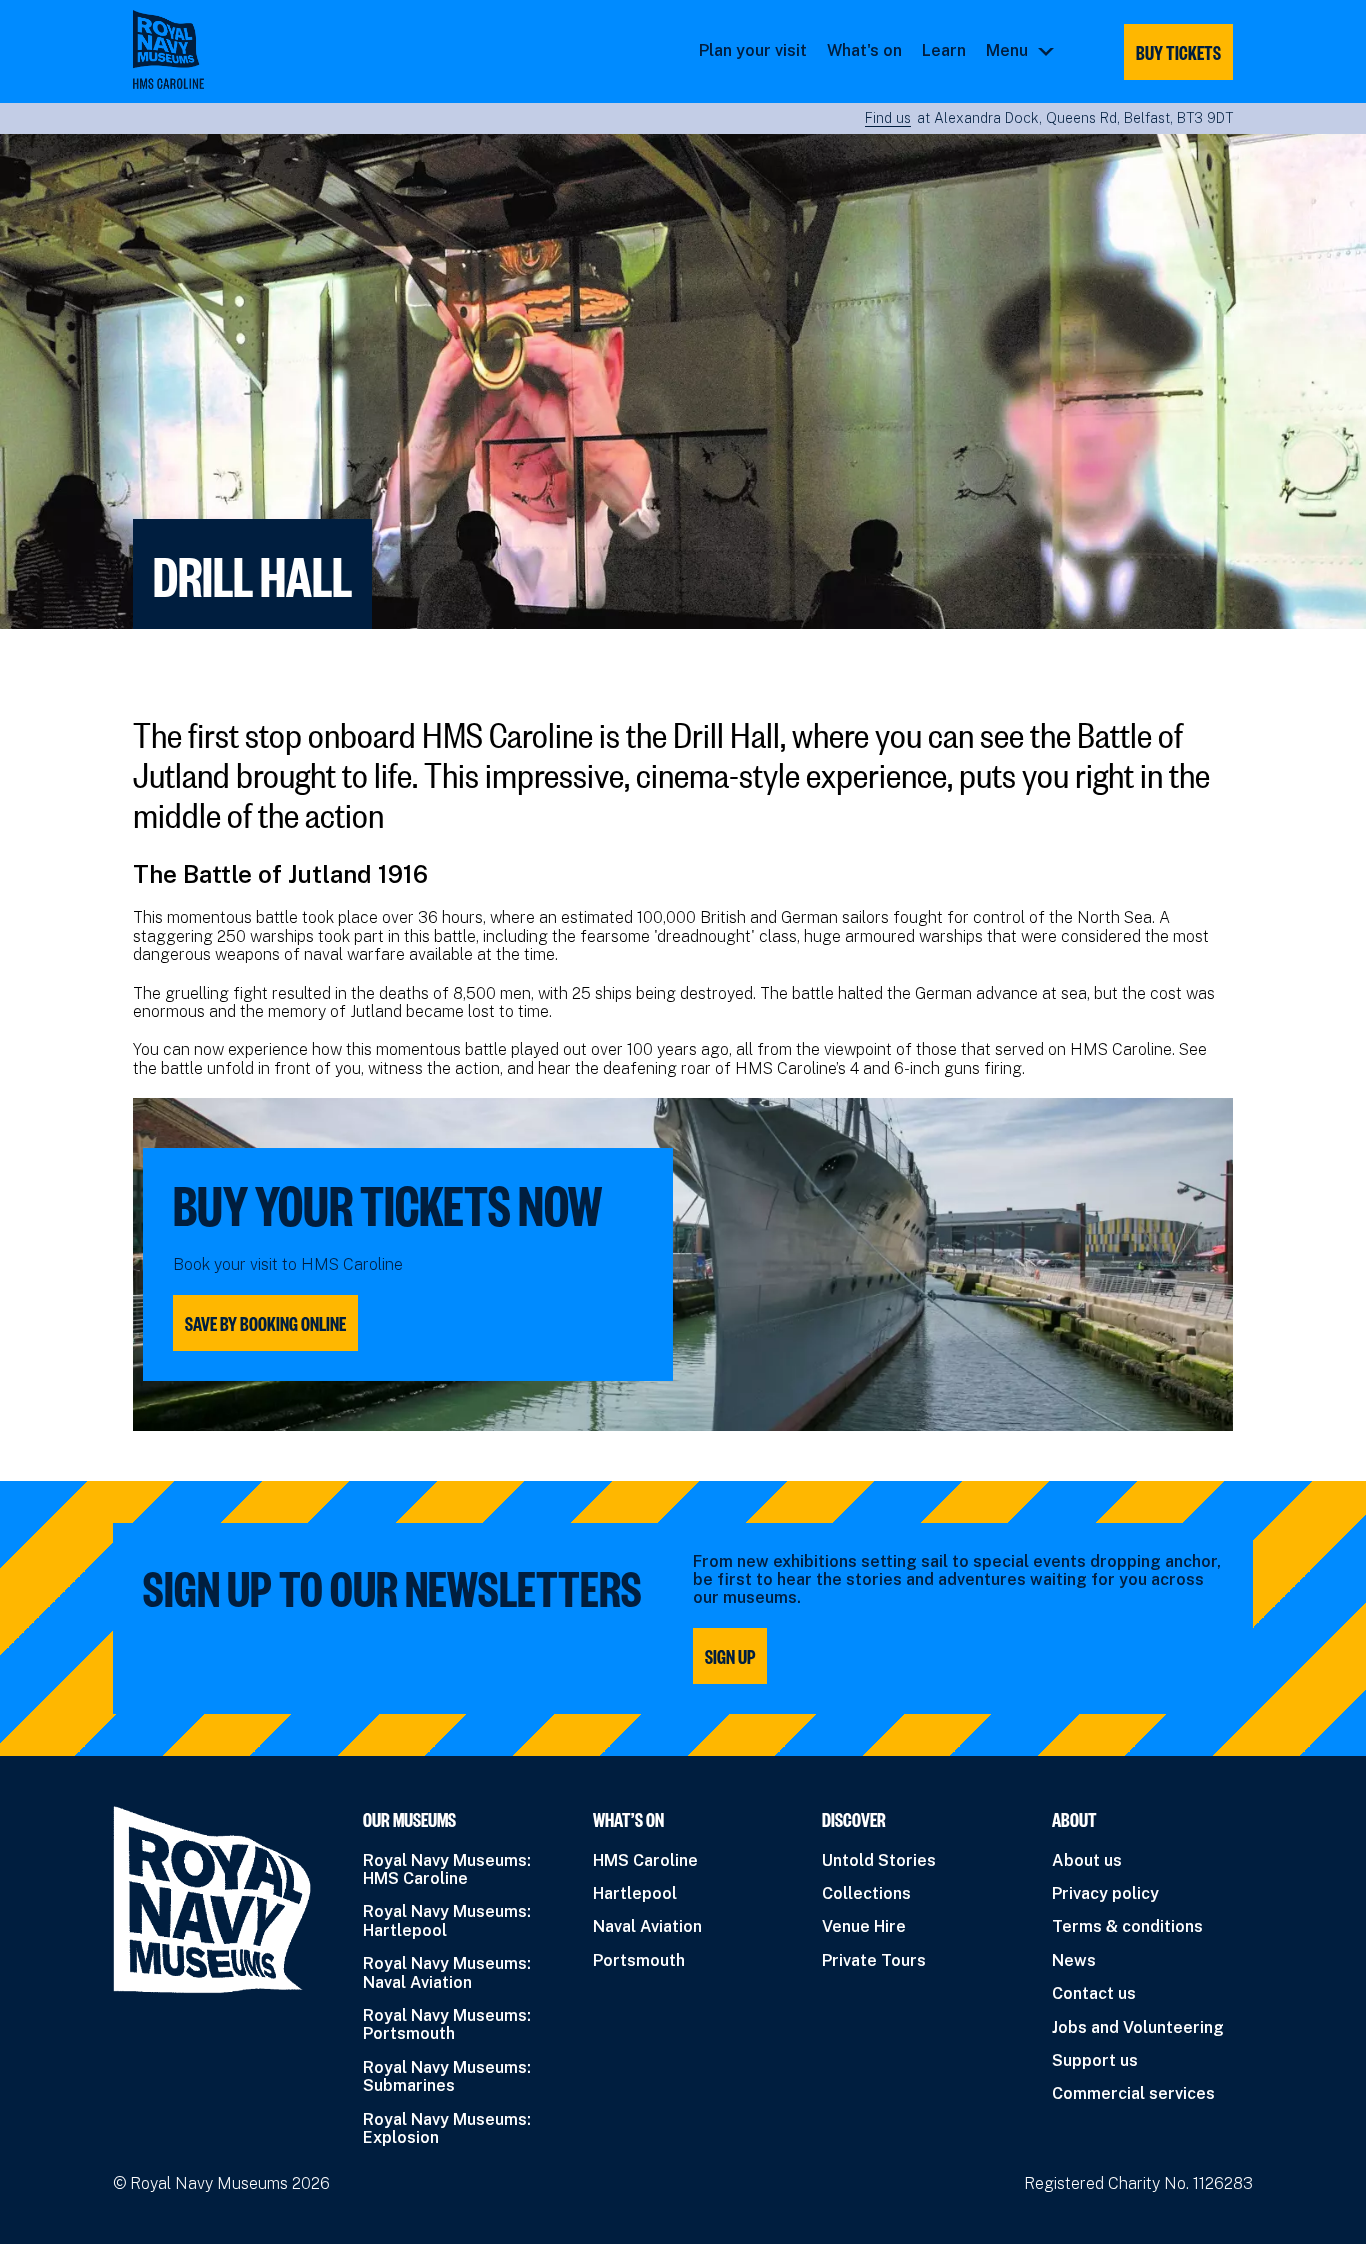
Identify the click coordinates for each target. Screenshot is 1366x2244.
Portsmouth (639, 1960)
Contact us (1094, 1993)
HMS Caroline (645, 1860)
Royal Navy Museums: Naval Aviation (447, 1972)
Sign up (730, 1656)
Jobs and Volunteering (1138, 2027)
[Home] (168, 49)
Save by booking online (265, 1323)
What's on (864, 51)
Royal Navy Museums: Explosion (447, 2128)
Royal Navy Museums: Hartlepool (447, 1920)
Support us (1095, 2060)
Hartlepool (635, 1893)
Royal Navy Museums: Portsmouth (447, 2024)
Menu (1007, 51)
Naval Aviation (647, 1926)
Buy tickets (1178, 52)
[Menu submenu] (1046, 51)
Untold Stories (879, 1860)
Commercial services (1133, 2093)
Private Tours (874, 1960)
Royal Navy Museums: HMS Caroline (447, 1869)
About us (1087, 1860)
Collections (866, 1893)
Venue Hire (864, 1926)
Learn (944, 51)
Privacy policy (1105, 1893)
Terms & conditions (1127, 1926)
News (1074, 1960)
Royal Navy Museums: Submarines (447, 2076)
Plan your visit (753, 51)
